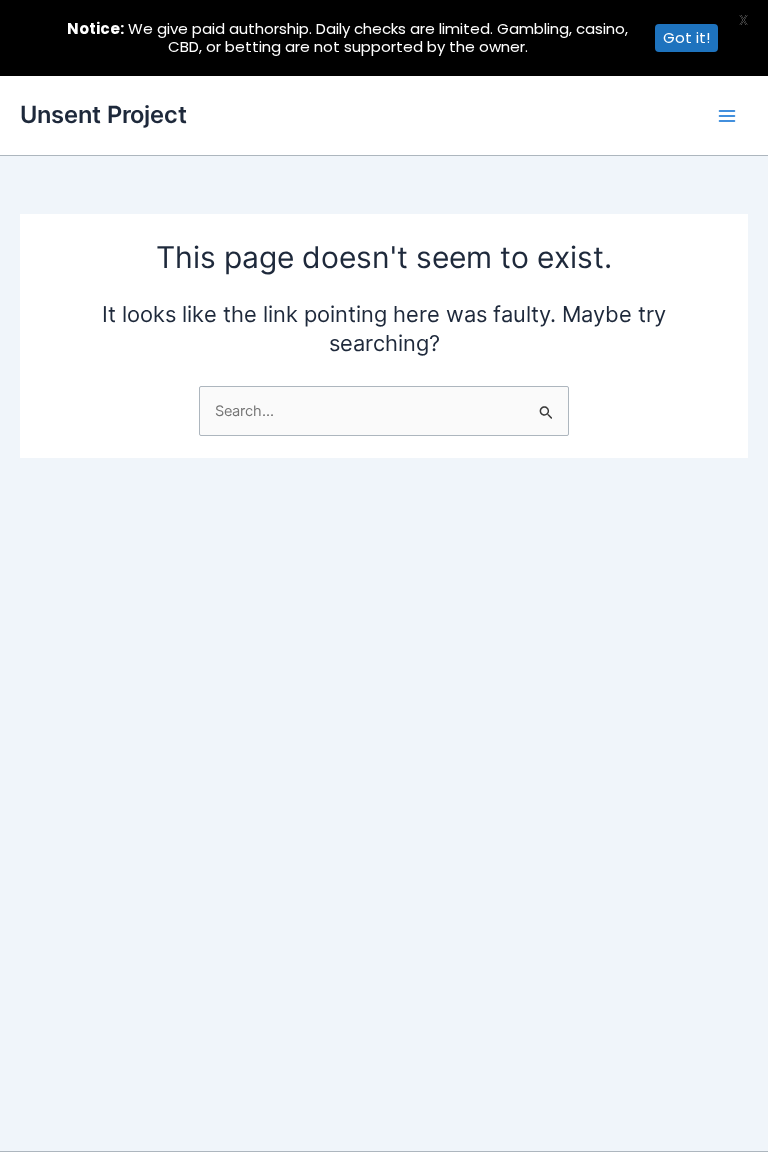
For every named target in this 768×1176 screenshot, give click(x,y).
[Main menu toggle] (727, 116)
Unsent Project (103, 114)
